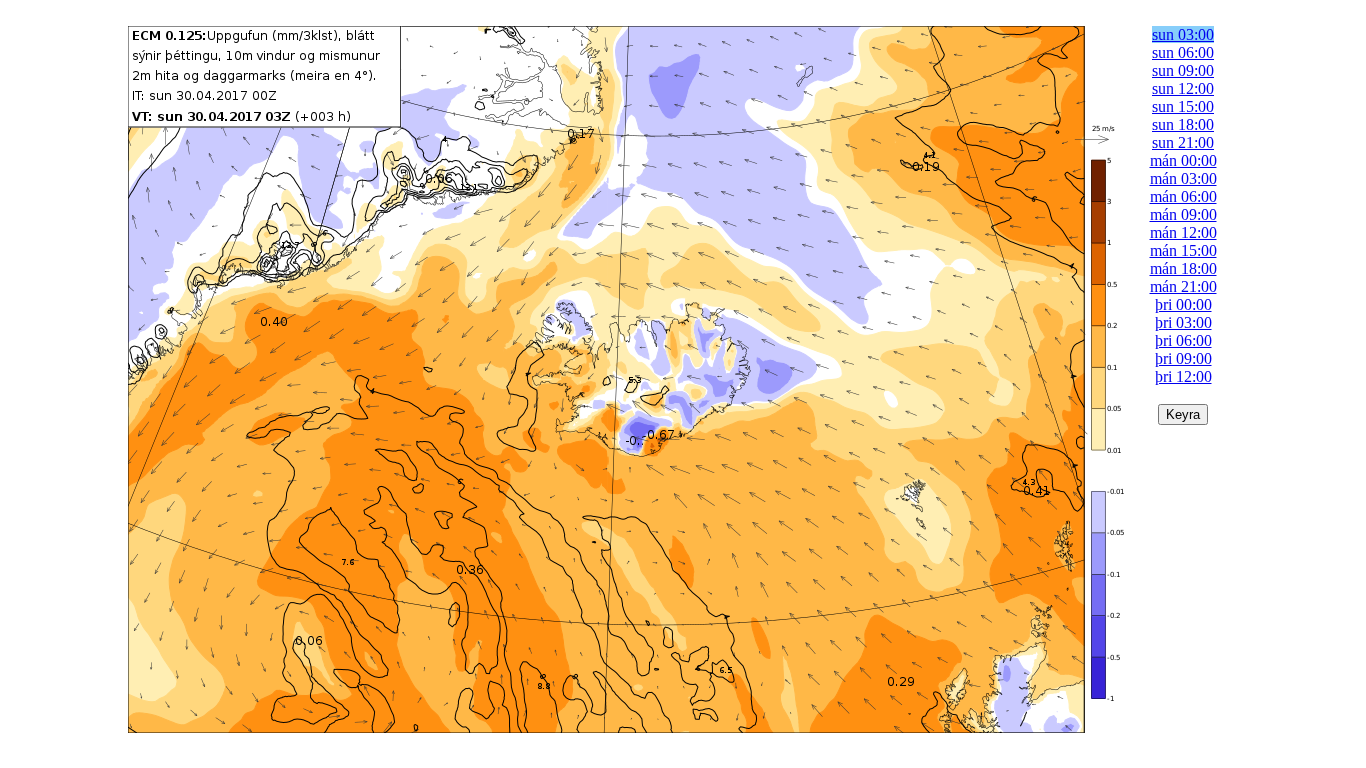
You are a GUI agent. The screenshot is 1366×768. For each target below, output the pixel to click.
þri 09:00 (1183, 358)
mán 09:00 (1183, 214)
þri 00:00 (1183, 304)
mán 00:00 (1183, 160)
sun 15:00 (1183, 106)
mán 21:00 (1183, 286)
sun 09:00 (1183, 70)
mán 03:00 (1183, 178)
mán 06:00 (1183, 196)
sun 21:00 (1183, 142)
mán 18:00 (1183, 268)
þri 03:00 (1183, 322)
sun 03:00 (1183, 34)
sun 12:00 (1183, 88)
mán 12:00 (1183, 232)
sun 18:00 (1183, 124)
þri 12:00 (1183, 376)
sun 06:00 (1183, 52)
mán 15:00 (1183, 250)
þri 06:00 (1183, 340)
